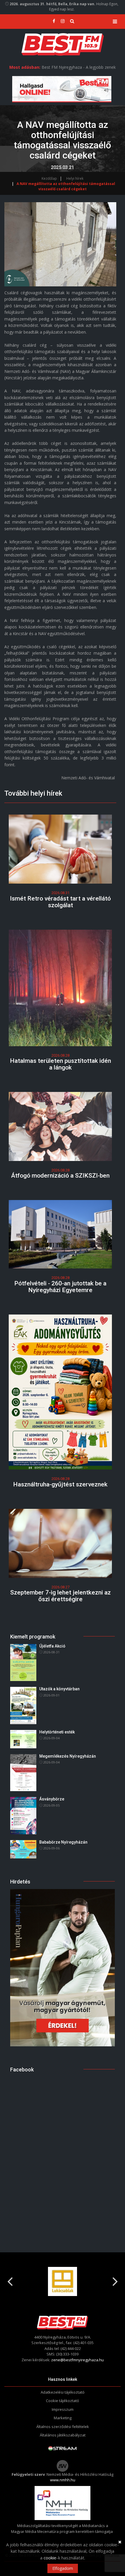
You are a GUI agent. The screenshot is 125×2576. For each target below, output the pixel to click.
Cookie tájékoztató (63, 2401)
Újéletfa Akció (52, 1646)
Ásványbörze (52, 1799)
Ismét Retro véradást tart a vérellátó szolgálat (60, 902)
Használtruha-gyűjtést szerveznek (60, 1484)
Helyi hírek (75, 178)
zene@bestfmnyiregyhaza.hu (77, 2360)
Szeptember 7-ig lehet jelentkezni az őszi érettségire (60, 1596)
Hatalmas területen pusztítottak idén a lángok (60, 1064)
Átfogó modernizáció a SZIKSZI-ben (60, 1176)
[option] (63, 2281)
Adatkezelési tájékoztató (63, 2392)
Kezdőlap (49, 178)
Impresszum (63, 2409)
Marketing (63, 2418)
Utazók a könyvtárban (59, 1689)
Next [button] (115, 2279)
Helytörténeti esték (57, 1732)
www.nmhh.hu (63, 2480)
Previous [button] (10, 2279)
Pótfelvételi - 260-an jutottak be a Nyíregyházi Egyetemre (60, 1287)
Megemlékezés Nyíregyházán (68, 1756)
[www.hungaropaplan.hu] (63, 1967)
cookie (50, 2558)
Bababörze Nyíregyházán (63, 1842)
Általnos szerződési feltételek (63, 2427)
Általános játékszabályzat (63, 2435)
